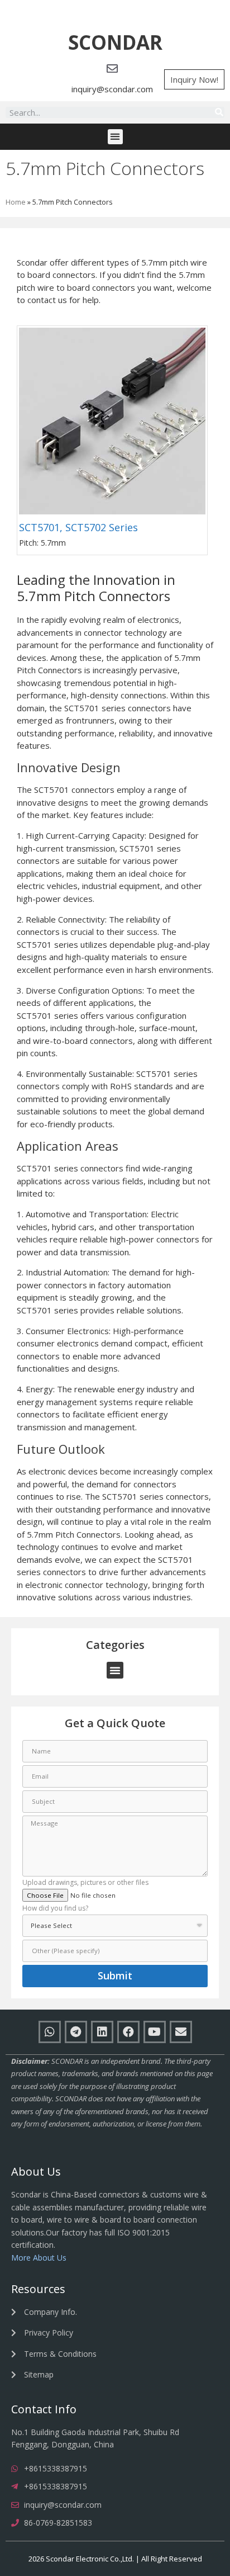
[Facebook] (128, 2032)
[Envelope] (181, 2032)
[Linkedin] (102, 2032)
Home (16, 202)
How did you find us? (55, 1909)
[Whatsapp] (50, 2032)
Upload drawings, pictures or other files (85, 1883)
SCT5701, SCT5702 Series (78, 527)
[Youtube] (155, 2032)
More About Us (39, 2258)
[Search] (219, 112)
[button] (115, 43)
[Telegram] (76, 2032)
